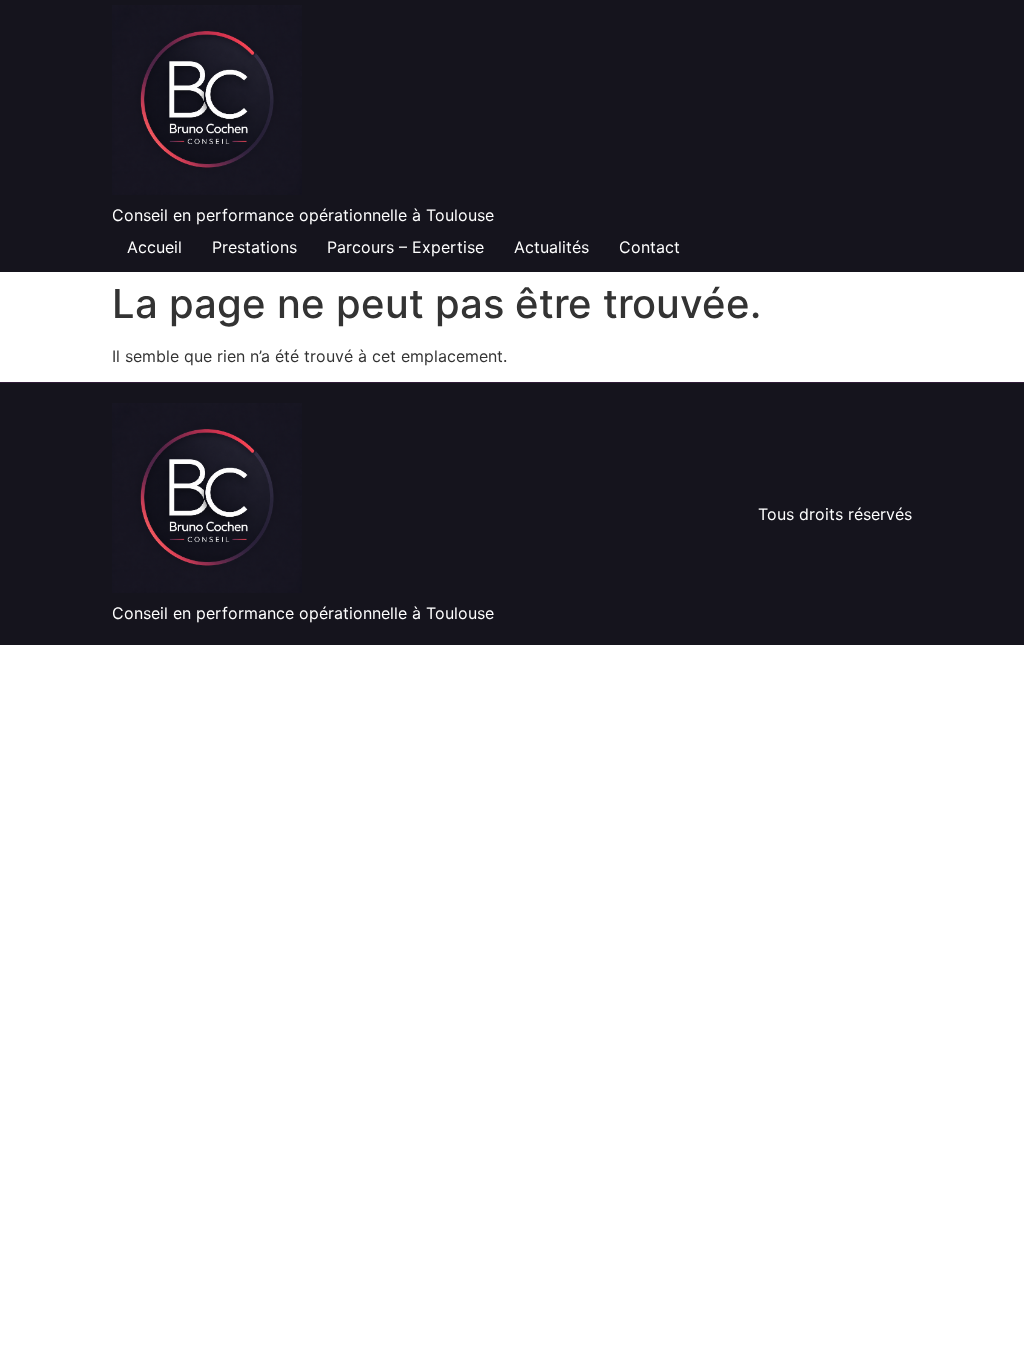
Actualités (551, 247)
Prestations (254, 247)
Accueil (154, 247)
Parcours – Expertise (405, 247)
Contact (649, 247)
